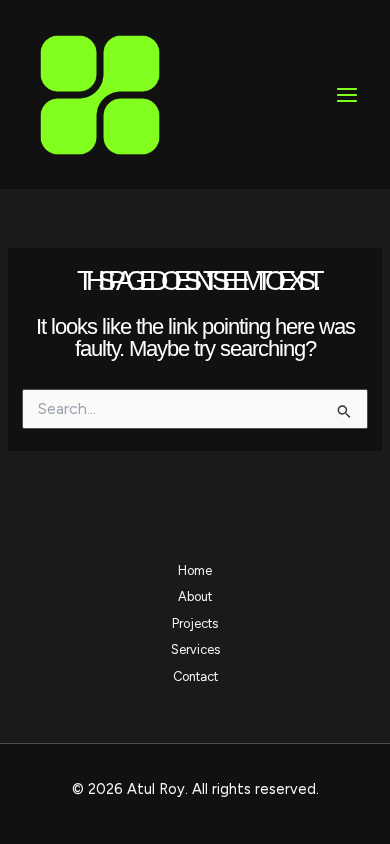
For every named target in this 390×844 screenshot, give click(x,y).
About (195, 596)
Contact (195, 676)
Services (195, 649)
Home (195, 570)
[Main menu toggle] (347, 95)
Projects (195, 623)
